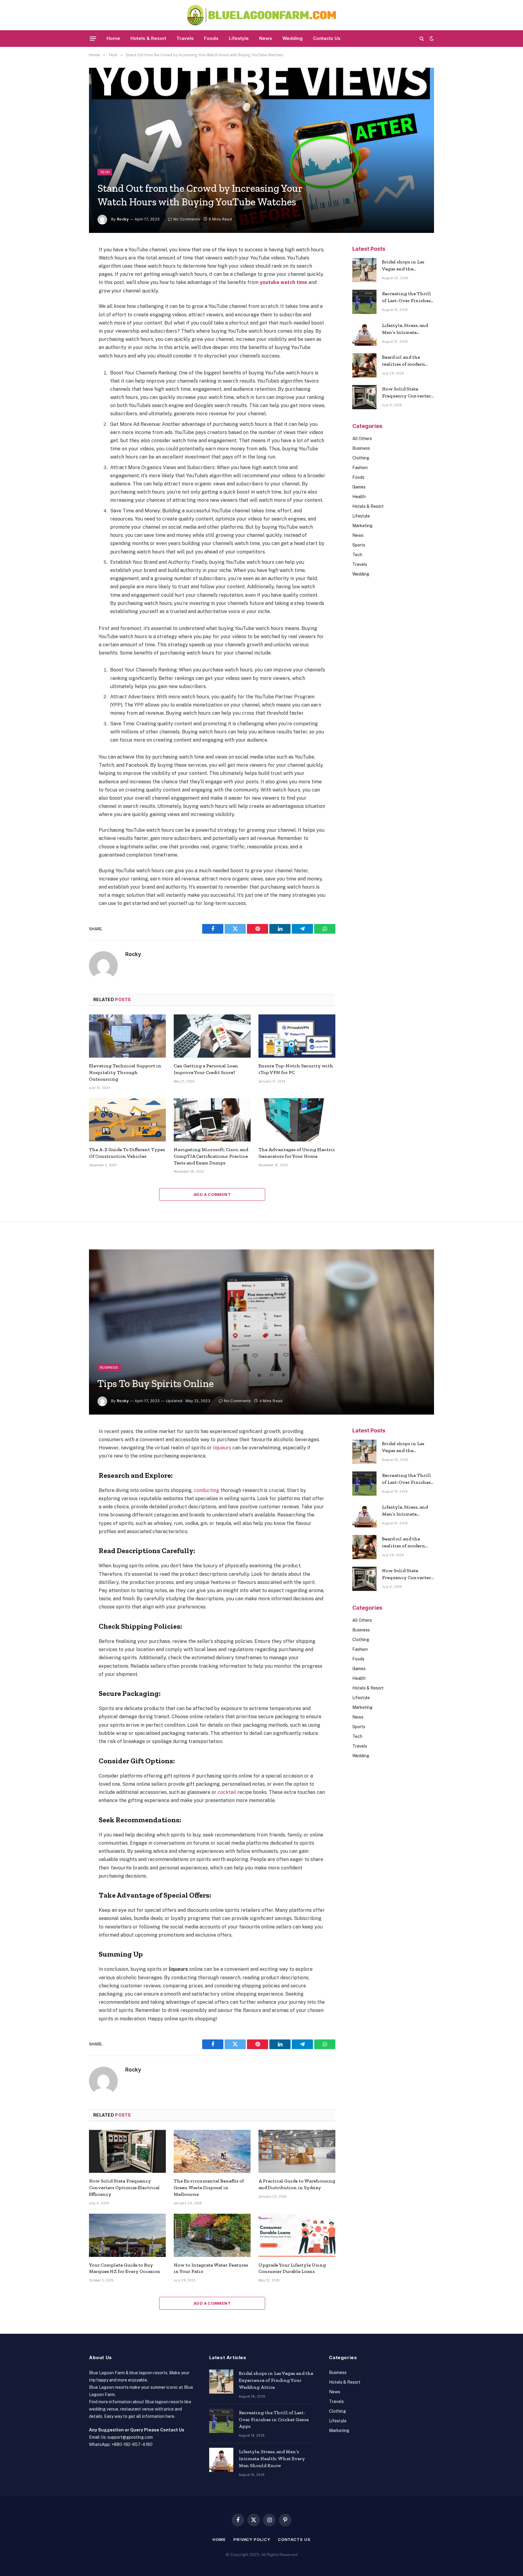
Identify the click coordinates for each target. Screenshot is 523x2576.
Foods (211, 38)
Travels (185, 38)
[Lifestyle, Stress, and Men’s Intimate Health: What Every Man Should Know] (364, 334)
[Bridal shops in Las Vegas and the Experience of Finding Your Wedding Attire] (364, 270)
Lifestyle (239, 38)
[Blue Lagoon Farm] (262, 15)
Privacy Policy (252, 2539)
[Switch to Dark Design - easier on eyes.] (431, 38)
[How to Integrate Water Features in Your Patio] (212, 2235)
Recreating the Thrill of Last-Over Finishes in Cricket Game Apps (407, 297)
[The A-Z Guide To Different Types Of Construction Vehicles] (127, 1120)
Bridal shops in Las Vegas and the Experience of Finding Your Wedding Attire (408, 266)
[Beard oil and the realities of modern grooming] (364, 365)
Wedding (293, 38)
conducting (206, 1490)
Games (359, 487)
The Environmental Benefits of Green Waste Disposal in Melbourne (209, 2187)
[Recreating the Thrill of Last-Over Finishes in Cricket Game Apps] (364, 302)
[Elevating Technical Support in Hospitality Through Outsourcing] (127, 1036)
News (266, 38)
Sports (359, 545)
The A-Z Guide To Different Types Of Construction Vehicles (127, 1153)
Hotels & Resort (148, 38)
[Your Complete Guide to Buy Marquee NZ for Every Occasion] (127, 2235)
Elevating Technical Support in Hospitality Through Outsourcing (125, 1072)
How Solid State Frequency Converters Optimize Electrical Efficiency (408, 393)
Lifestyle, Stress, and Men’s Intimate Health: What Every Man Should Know (405, 329)
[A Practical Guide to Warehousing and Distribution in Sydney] (297, 2152)
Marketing (362, 526)
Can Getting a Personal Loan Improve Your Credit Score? (206, 1069)
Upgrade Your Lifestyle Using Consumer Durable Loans (292, 2268)
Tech (105, 172)
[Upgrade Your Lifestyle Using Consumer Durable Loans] (297, 2235)
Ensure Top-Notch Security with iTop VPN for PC (296, 1069)
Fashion (360, 468)
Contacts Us (327, 38)
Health (359, 497)
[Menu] (93, 38)
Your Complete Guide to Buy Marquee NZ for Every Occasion (125, 2268)
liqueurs (222, 1448)
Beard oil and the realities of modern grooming (404, 361)
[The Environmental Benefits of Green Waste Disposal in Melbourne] (212, 2152)
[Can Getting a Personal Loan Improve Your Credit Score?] (212, 1036)
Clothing (361, 458)
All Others (362, 439)
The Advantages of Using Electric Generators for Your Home (297, 1153)
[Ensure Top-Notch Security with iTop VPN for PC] (297, 1036)
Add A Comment (212, 1194)
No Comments (187, 219)
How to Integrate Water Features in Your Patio (211, 2268)
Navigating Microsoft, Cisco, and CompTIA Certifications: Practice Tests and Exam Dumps (211, 1156)
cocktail (227, 1792)
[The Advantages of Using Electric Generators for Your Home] (297, 1120)
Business (361, 448)
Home (113, 38)
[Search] (422, 39)
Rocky (123, 219)
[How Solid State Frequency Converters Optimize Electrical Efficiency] (364, 397)
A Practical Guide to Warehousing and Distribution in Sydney (297, 2184)
